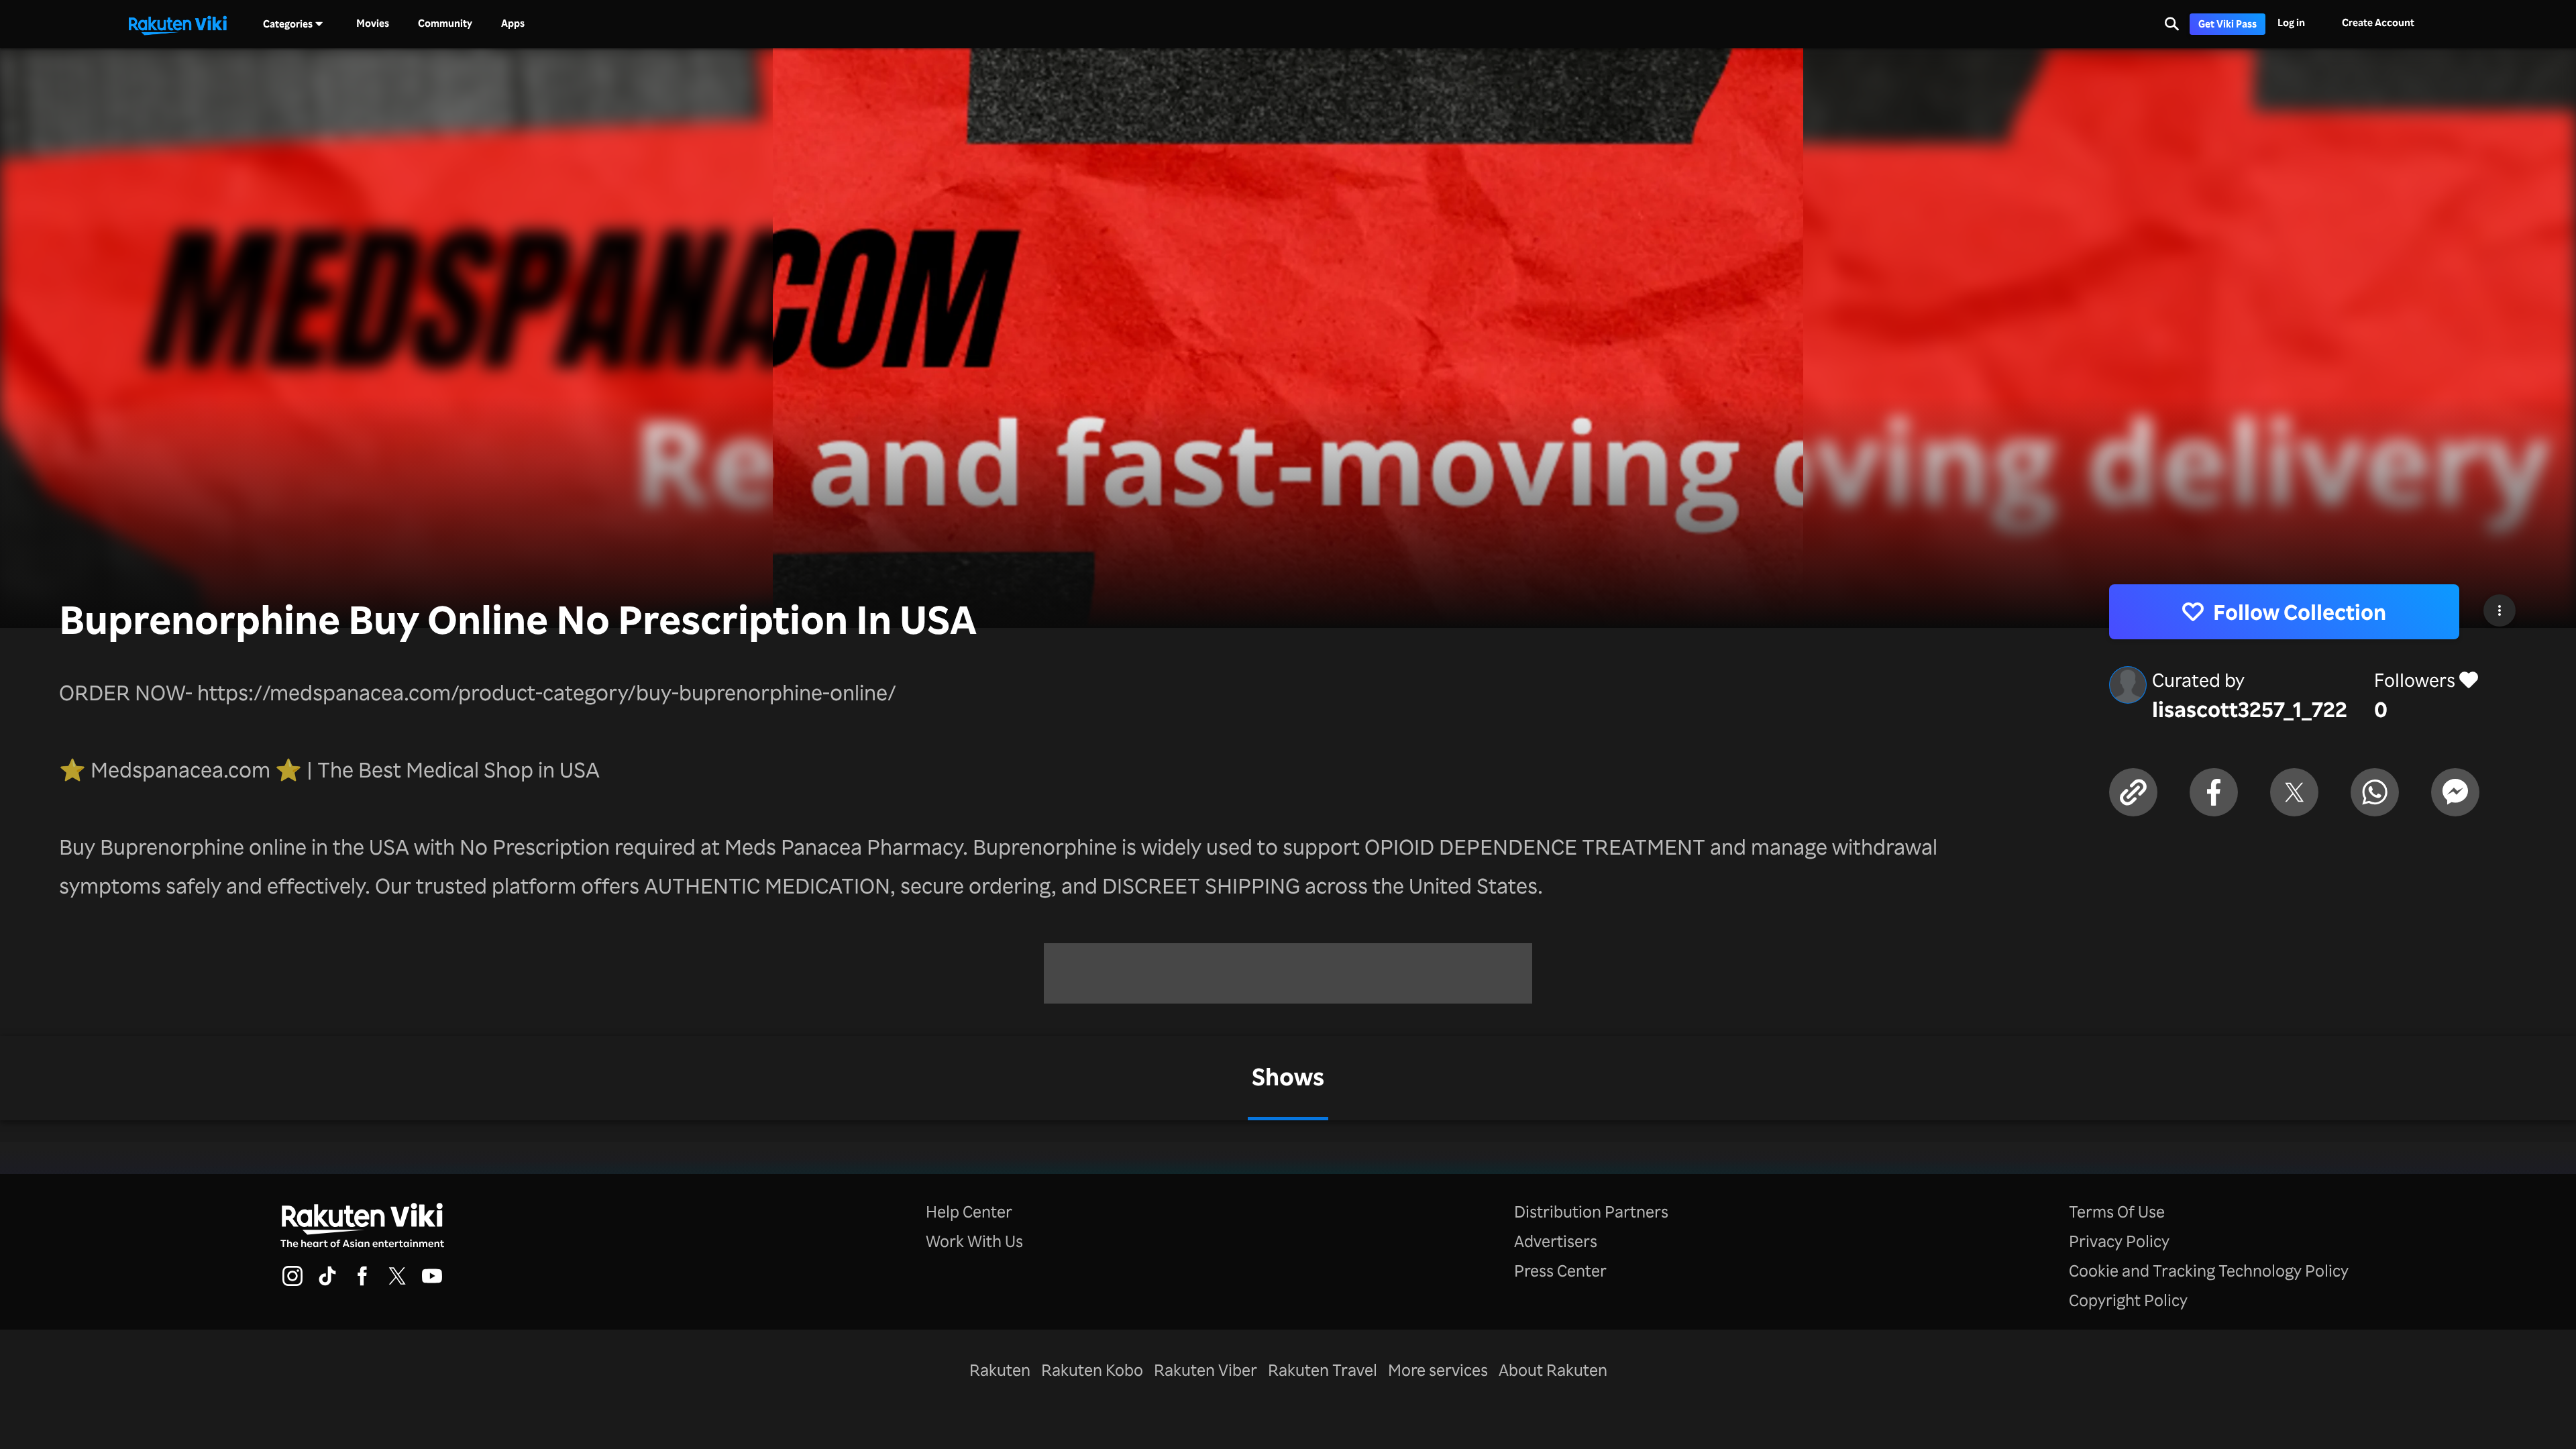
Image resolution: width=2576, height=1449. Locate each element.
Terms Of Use (2117, 1212)
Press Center (1560, 1271)
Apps (513, 23)
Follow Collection (2300, 611)
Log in (2291, 22)
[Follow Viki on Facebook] (362, 1284)
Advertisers (1556, 1241)
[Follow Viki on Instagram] (292, 1284)
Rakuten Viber (1205, 1370)
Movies (373, 23)
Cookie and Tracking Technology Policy (2209, 1271)
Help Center (969, 1212)
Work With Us (974, 1241)
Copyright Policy (2128, 1300)
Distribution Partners (1591, 1212)
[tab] (1288, 1078)
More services (1438, 1370)
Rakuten (1000, 1370)
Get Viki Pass (2228, 24)
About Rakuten (1553, 1370)
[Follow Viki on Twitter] (397, 1284)
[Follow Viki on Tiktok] (327, 1284)
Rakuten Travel (1323, 1370)
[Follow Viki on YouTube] (432, 1284)
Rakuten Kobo (1092, 1370)
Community (445, 23)
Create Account (2378, 22)
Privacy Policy (2119, 1241)
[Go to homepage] (178, 24)
